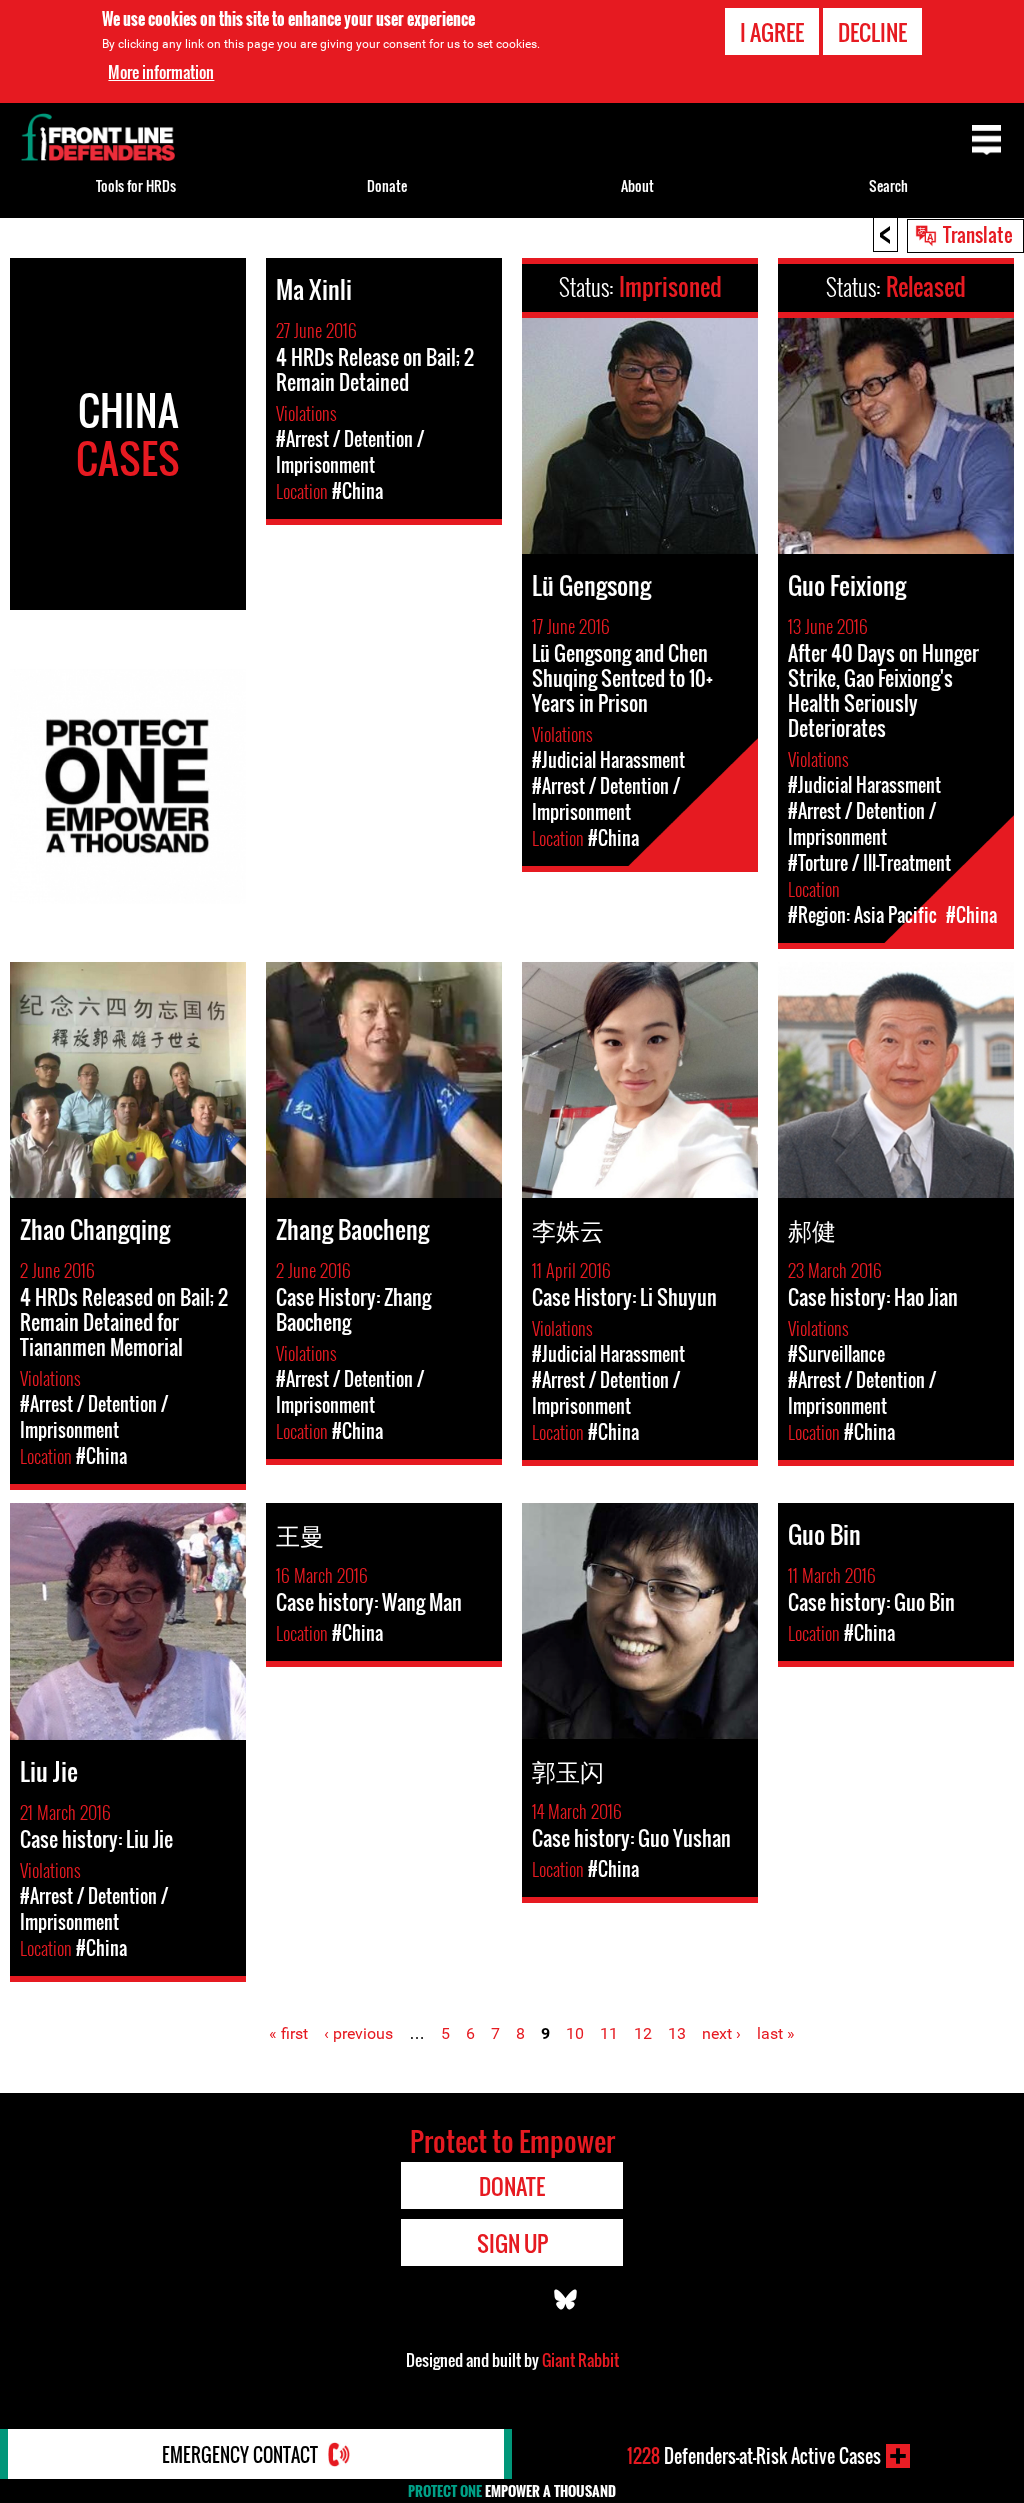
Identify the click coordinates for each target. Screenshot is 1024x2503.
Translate (978, 234)
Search (888, 185)
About (637, 185)
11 (609, 2033)
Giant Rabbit (580, 2360)
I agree (772, 32)
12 (643, 2033)
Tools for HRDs (136, 185)
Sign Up (512, 2243)
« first (288, 2033)
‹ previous (358, 2033)
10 (575, 2033)
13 (677, 2033)
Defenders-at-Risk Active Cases (754, 2456)
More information (161, 72)
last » (776, 2033)
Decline (872, 32)
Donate (387, 185)
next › (721, 2033)
